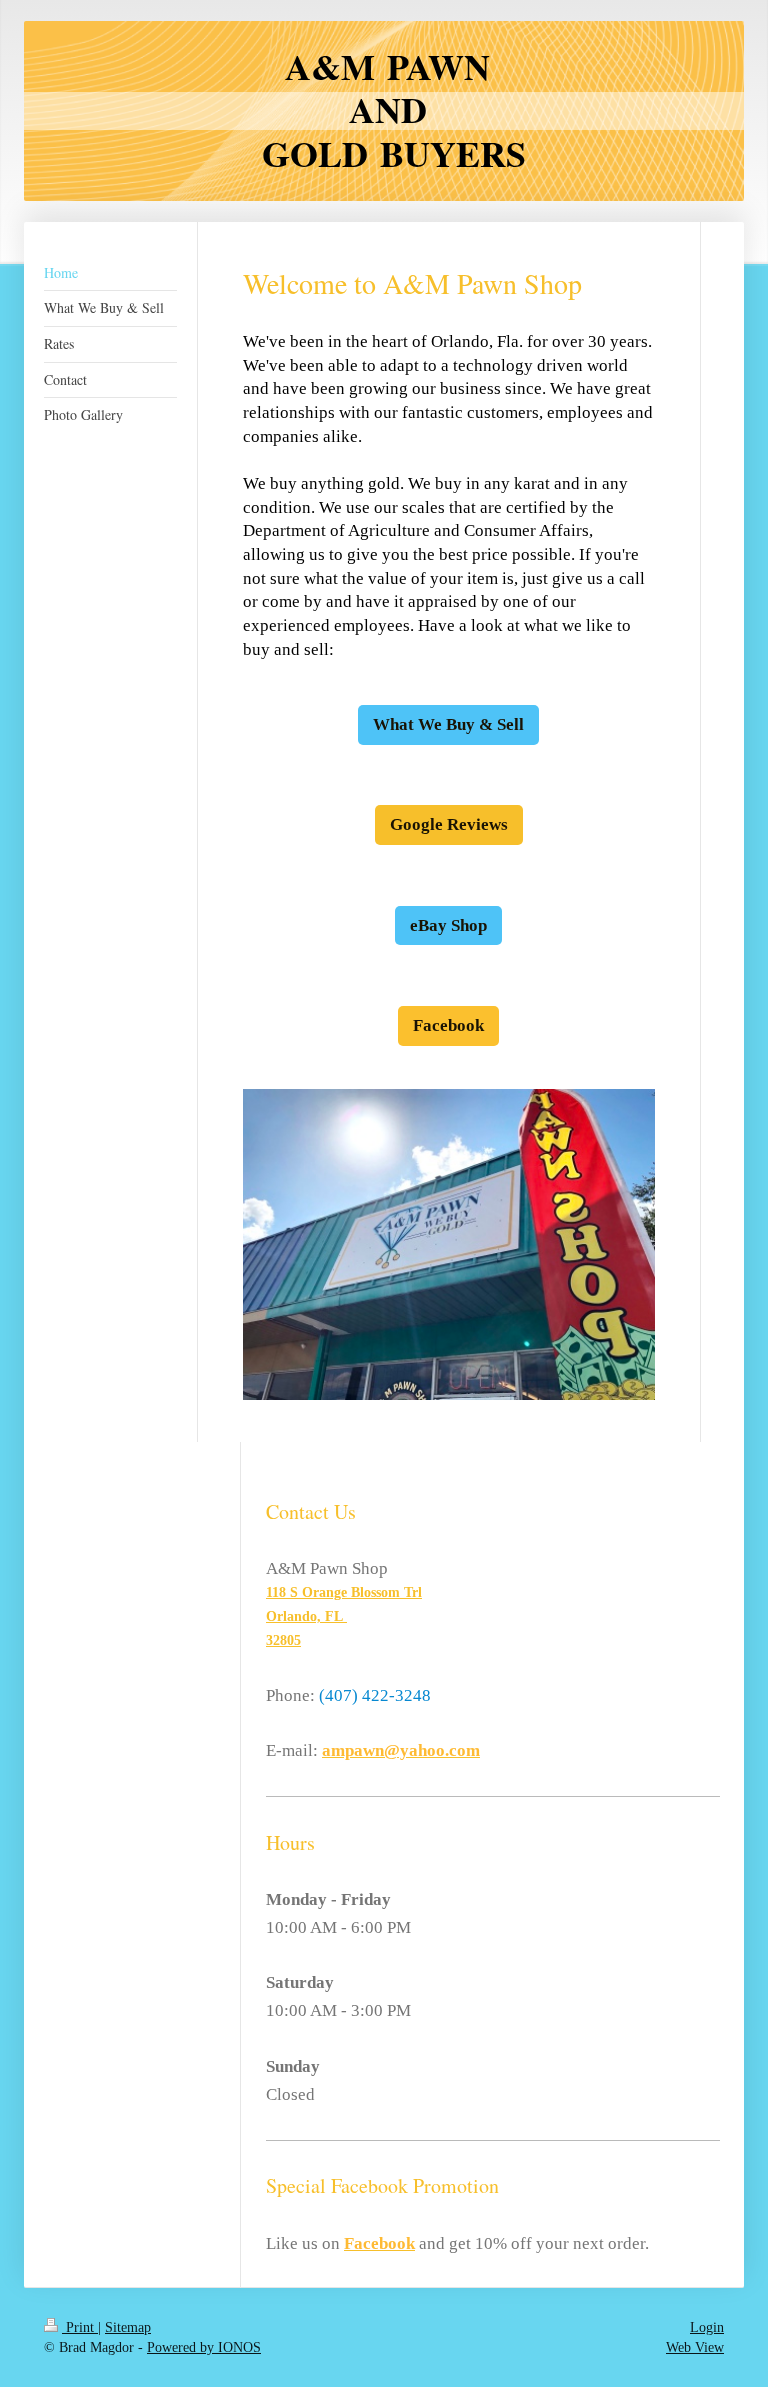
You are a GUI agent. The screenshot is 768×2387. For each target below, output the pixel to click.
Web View (695, 2347)
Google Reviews (449, 824)
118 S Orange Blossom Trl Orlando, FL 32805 (344, 1616)
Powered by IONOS (204, 2347)
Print (80, 2327)
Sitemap (128, 2327)
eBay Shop (448, 925)
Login (707, 2327)
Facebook (448, 1025)
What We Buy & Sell (448, 724)
